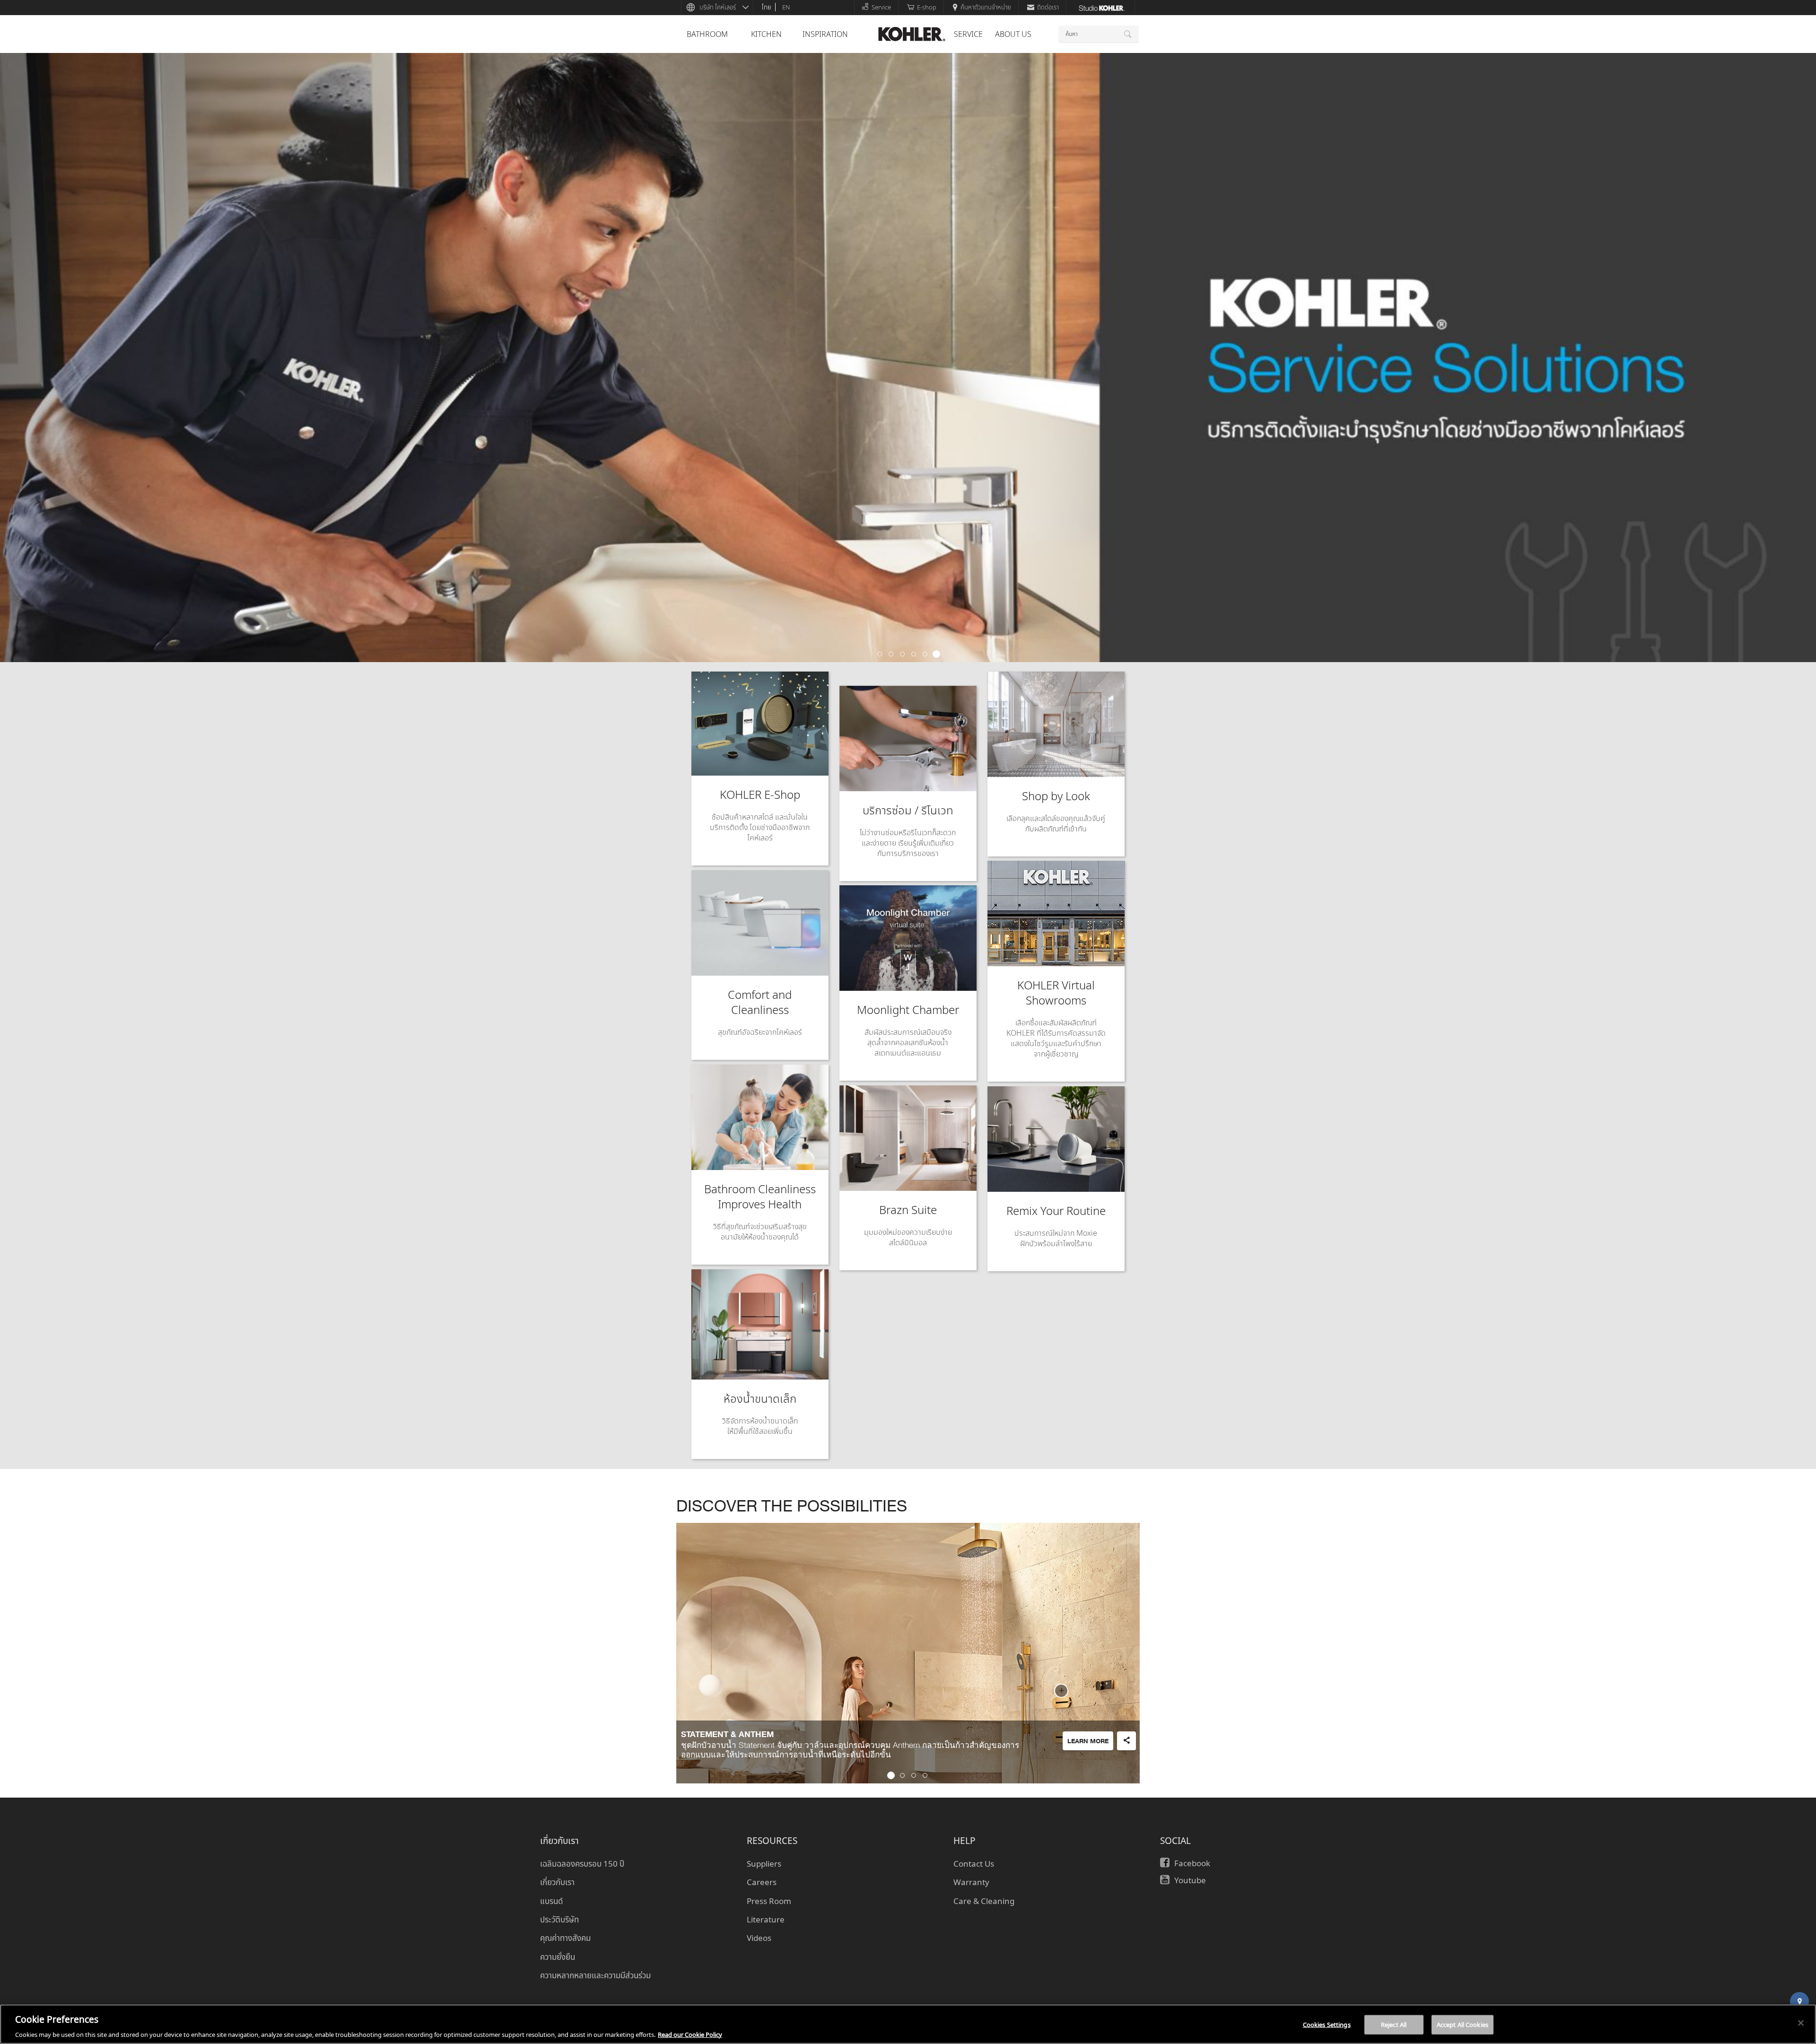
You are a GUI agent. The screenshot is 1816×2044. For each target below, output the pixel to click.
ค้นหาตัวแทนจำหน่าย (986, 7)
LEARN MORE (1088, 1742)
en (786, 7)
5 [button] (925, 655)
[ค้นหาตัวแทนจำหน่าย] (1799, 2001)
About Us (1013, 34)
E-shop (927, 7)
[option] (908, 358)
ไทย (767, 7)
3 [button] (902, 655)
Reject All (1394, 2024)
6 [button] (936, 655)
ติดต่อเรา (1048, 7)
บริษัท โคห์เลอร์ (718, 7)
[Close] (1801, 2023)
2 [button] (891, 655)
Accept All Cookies (1462, 2024)
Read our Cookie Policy (690, 2034)
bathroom (707, 34)
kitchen (766, 34)
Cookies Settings (1327, 2024)
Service (881, 7)
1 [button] (880, 655)
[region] (908, 2024)
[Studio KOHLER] (1101, 7)
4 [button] (914, 655)
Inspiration (825, 34)
